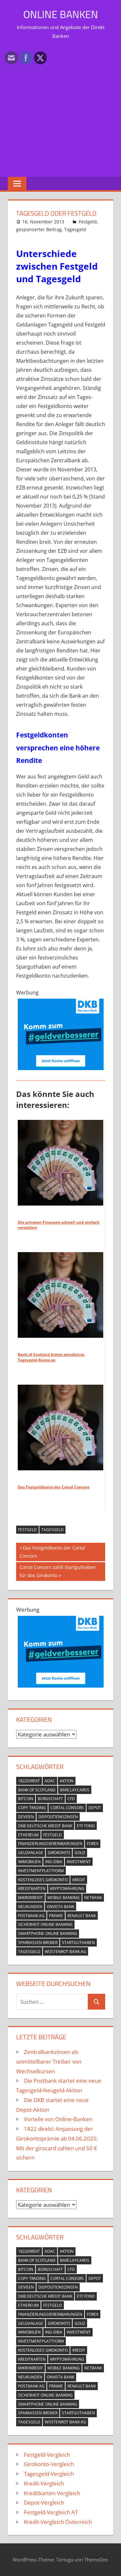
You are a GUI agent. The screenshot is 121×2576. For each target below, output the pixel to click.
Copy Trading (32, 1808)
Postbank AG (31, 1916)
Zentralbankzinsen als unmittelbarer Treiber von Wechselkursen (49, 2061)
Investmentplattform (41, 1871)
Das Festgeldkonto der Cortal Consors (52, 1552)
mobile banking (64, 1898)
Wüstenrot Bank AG (66, 1952)
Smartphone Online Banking (48, 1933)
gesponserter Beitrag (39, 229)
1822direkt (29, 1781)
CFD (71, 1799)
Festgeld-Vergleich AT (51, 2512)
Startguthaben (78, 1943)
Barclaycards (75, 1790)
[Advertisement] (60, 107)
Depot (95, 1808)
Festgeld (88, 222)
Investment (79, 1862)
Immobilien (29, 1862)
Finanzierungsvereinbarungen (50, 1844)
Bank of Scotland (37, 1790)
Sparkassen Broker (38, 1943)
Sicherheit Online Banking (45, 1924)
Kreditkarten (32, 1889)
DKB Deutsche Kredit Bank (45, 1826)
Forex (93, 1844)
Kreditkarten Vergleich (52, 2493)
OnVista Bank (60, 1907)
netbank (93, 1898)
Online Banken (61, 14)
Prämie (56, 1916)
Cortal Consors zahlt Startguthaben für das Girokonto (58, 1571)
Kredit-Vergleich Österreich (58, 2522)
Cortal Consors (67, 1808)
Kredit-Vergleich (44, 2483)
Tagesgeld (75, 229)
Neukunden (30, 1907)
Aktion (67, 1781)
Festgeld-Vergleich (47, 2455)
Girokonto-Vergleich (49, 2464)
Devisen (26, 1817)
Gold (80, 1853)
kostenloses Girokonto (43, 1880)
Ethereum (28, 1835)
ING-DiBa (54, 1862)
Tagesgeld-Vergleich (49, 2474)
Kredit (79, 1880)
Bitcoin (26, 1799)
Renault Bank (82, 1916)
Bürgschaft (50, 1799)
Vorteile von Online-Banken (58, 2119)
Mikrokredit (30, 1898)
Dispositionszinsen (58, 1817)
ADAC (50, 1781)
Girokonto (59, 1853)
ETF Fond (86, 1826)
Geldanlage (31, 1853)
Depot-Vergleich (44, 2502)
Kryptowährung (67, 1889)
